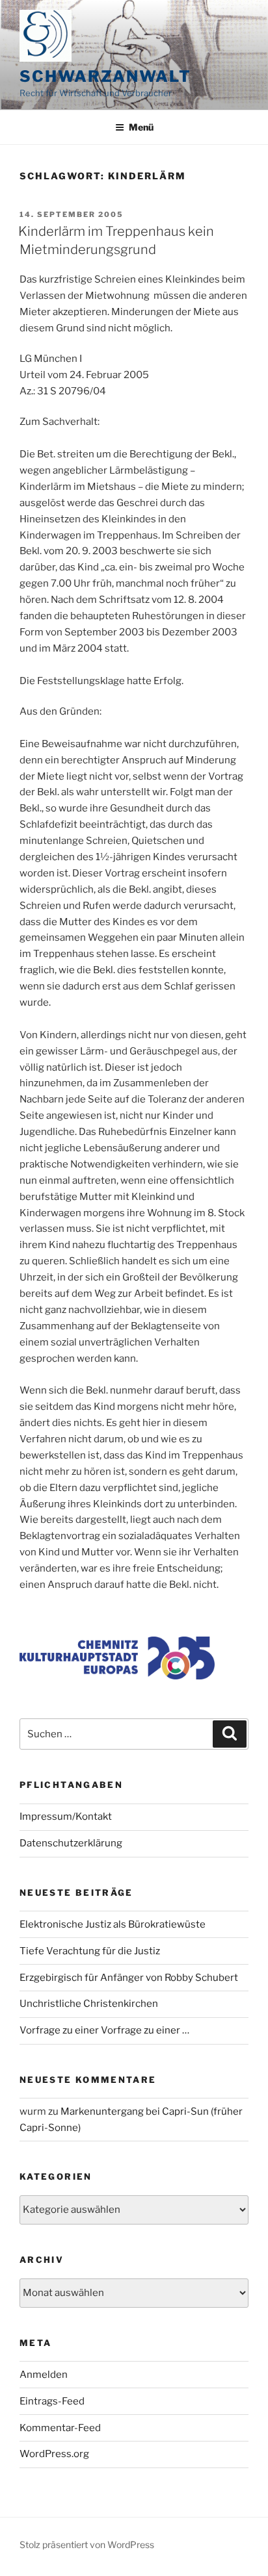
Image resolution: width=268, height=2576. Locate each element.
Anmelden (44, 2375)
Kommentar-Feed (60, 2428)
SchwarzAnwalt (105, 76)
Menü (141, 127)
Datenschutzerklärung (71, 1843)
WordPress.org (54, 2454)
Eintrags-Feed (52, 2401)
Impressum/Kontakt (66, 1817)
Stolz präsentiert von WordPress (87, 2544)
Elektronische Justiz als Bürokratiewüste (113, 1924)
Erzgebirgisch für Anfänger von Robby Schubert (129, 1978)
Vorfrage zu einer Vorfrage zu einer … (104, 2030)
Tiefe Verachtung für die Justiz (90, 1951)
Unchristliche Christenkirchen (89, 2004)
